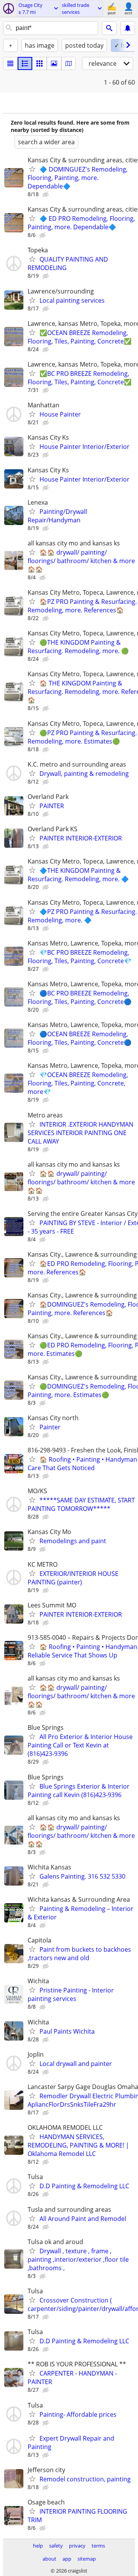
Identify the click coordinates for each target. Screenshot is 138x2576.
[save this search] (128, 28)
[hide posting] (46, 195)
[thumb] (25, 63)
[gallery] (54, 63)
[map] (69, 63)
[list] (10, 63)
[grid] (39, 63)
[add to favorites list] (32, 169)
